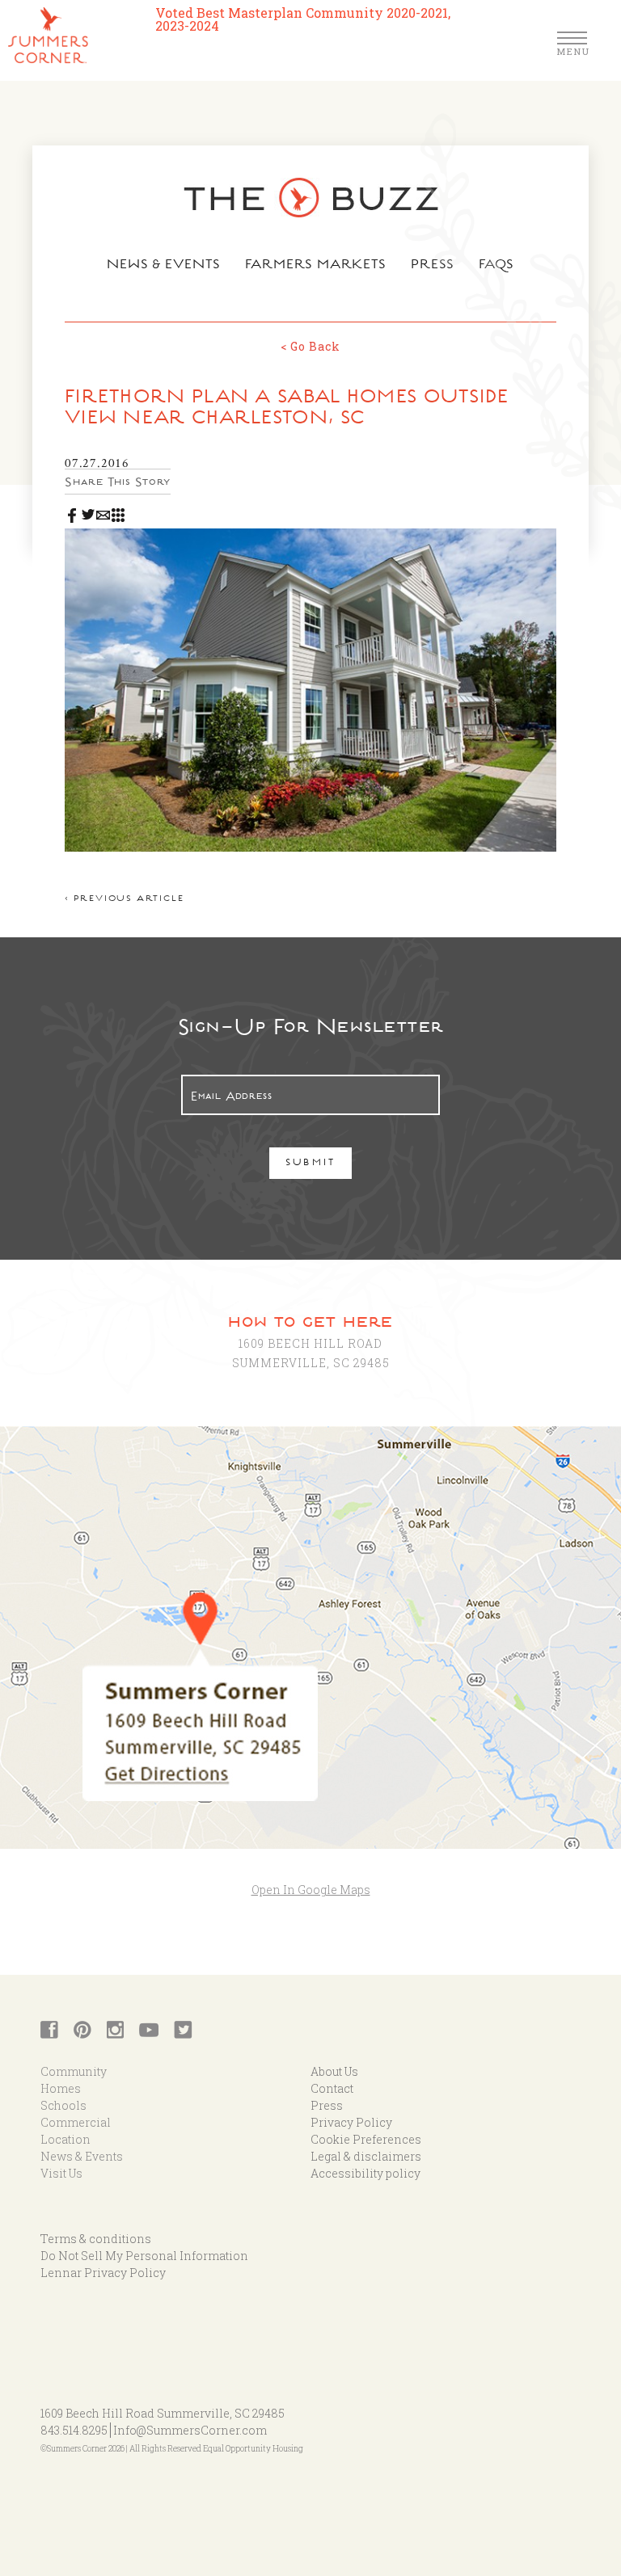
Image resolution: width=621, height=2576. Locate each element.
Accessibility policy (365, 2173)
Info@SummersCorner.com (190, 2430)
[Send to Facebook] (72, 511)
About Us (334, 2071)
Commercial (76, 2122)
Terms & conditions (96, 2239)
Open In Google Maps (311, 1890)
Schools (63, 2105)
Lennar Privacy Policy (103, 2273)
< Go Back (310, 346)
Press (433, 266)
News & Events (164, 266)
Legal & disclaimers (366, 2156)
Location (65, 2139)
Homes (61, 2088)
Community (74, 2071)
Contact (332, 2088)
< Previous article (124, 900)
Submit (311, 1164)
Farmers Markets (316, 266)
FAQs (497, 266)
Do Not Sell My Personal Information (144, 2256)
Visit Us (61, 2173)
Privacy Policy (351, 2122)
